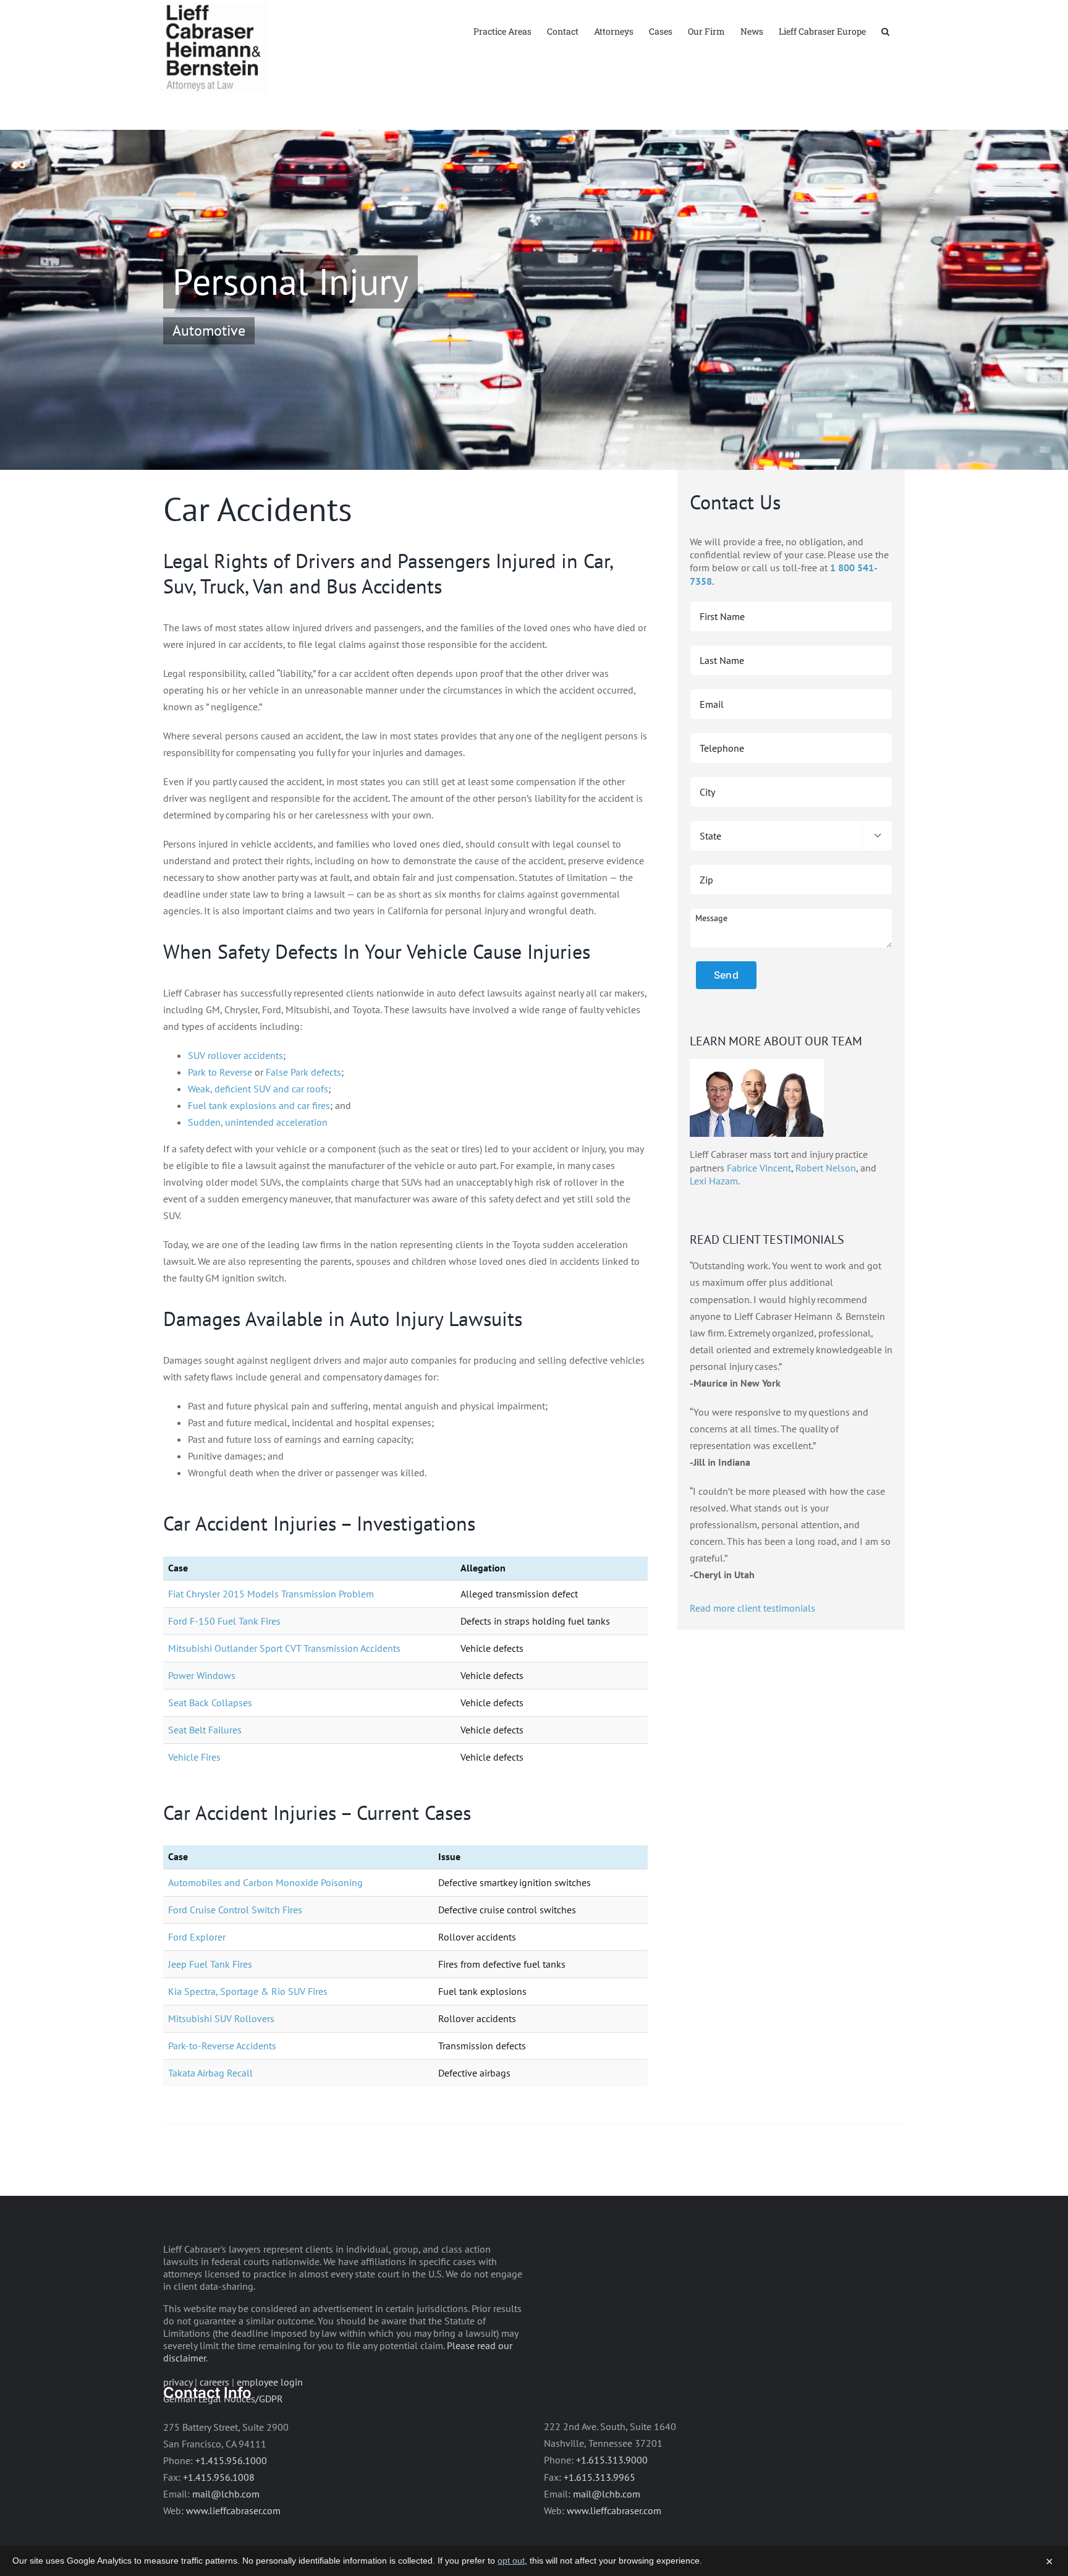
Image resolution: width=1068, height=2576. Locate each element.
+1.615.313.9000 (612, 2460)
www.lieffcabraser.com (233, 2510)
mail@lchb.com (226, 2494)
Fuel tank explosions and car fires (259, 1105)
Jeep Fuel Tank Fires (210, 1964)
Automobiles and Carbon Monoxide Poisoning (265, 1882)
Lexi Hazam (714, 1181)
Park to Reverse (220, 1072)
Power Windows (202, 1675)
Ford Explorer (197, 1937)
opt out (511, 2561)
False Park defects (303, 1072)
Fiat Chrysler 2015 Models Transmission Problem (271, 1594)
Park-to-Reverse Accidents (222, 2046)
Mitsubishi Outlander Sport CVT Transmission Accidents (284, 1648)
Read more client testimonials (752, 1608)
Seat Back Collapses (210, 1702)
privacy (178, 2382)
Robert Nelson (826, 1168)
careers (214, 2382)
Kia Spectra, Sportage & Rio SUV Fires (248, 1991)
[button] (885, 31)
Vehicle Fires (194, 1757)
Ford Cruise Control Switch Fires (235, 1910)
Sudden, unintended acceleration (258, 1122)
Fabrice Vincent (759, 1168)
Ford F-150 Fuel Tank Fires (224, 1621)
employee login (270, 2382)
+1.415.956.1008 (219, 2477)
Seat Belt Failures (205, 1730)
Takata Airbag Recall (210, 2073)
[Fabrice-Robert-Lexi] (757, 1064)
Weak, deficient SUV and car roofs (258, 1089)
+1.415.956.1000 (231, 2460)
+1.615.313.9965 (600, 2477)
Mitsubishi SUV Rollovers (221, 2018)
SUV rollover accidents (235, 1055)
